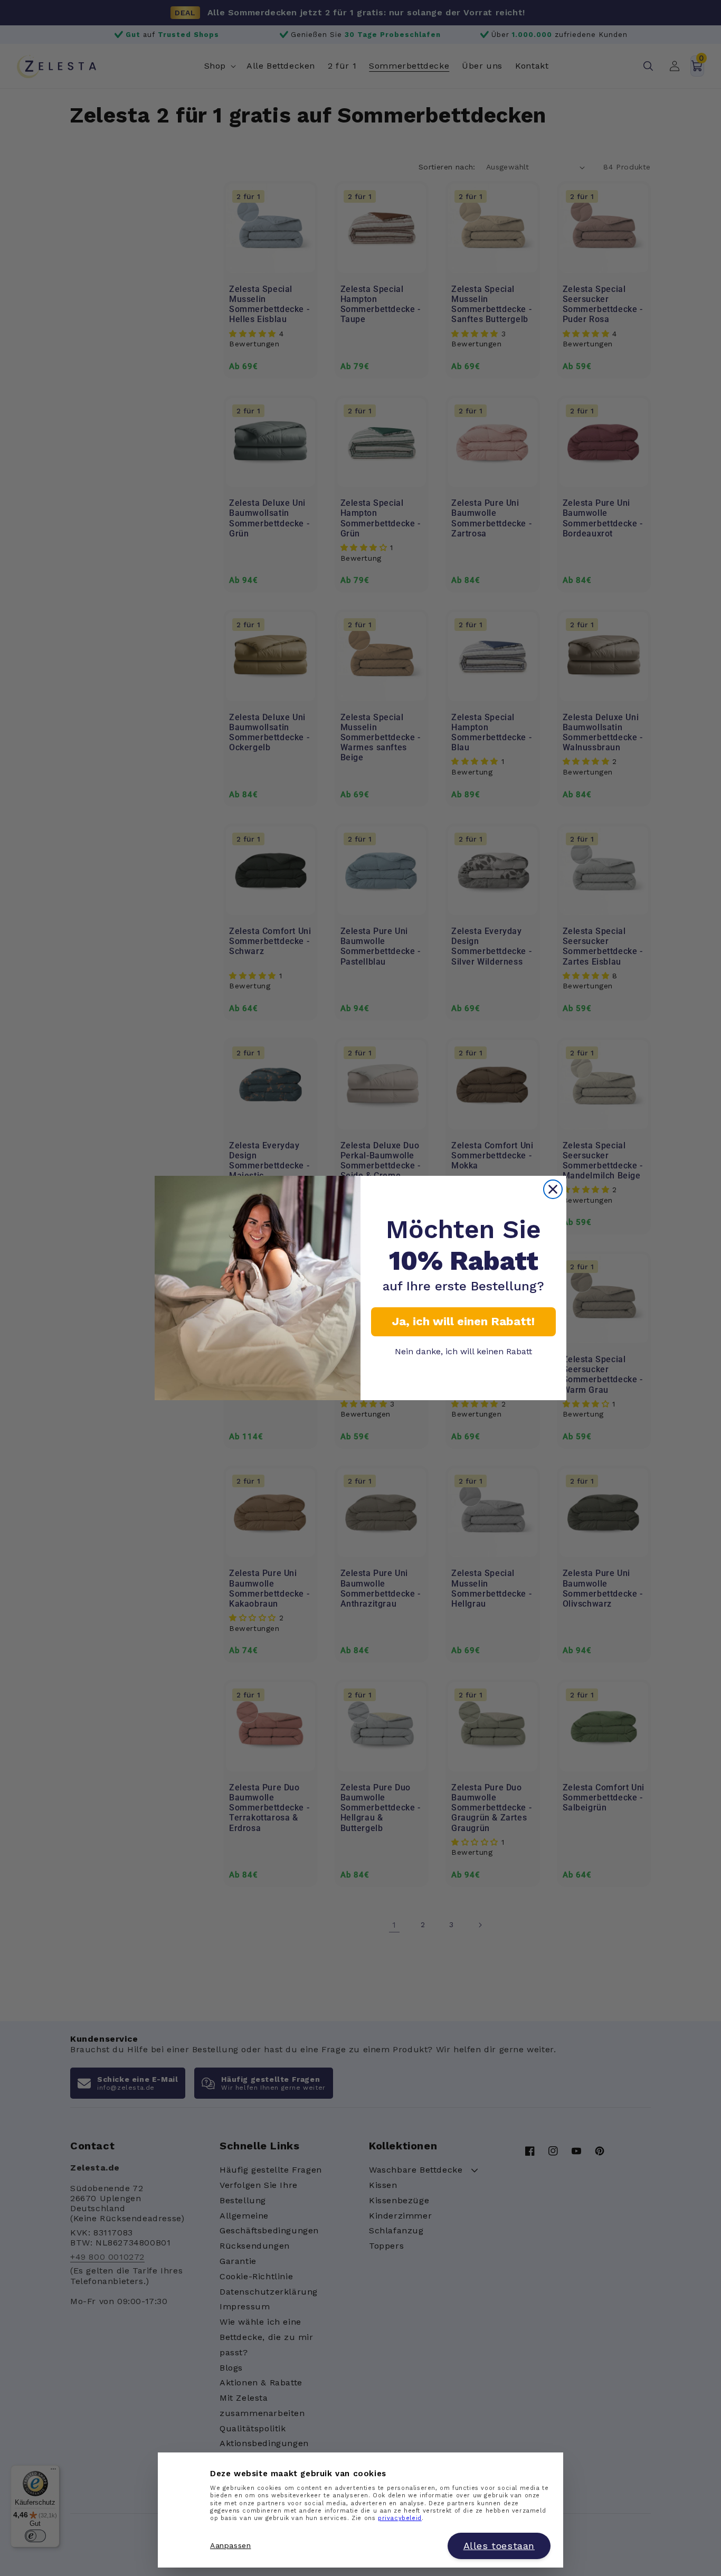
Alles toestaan (499, 2546)
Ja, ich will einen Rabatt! (463, 1321)
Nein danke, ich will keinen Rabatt (463, 1351)
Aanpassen (230, 2546)
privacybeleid (400, 2519)
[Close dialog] (553, 1189)
